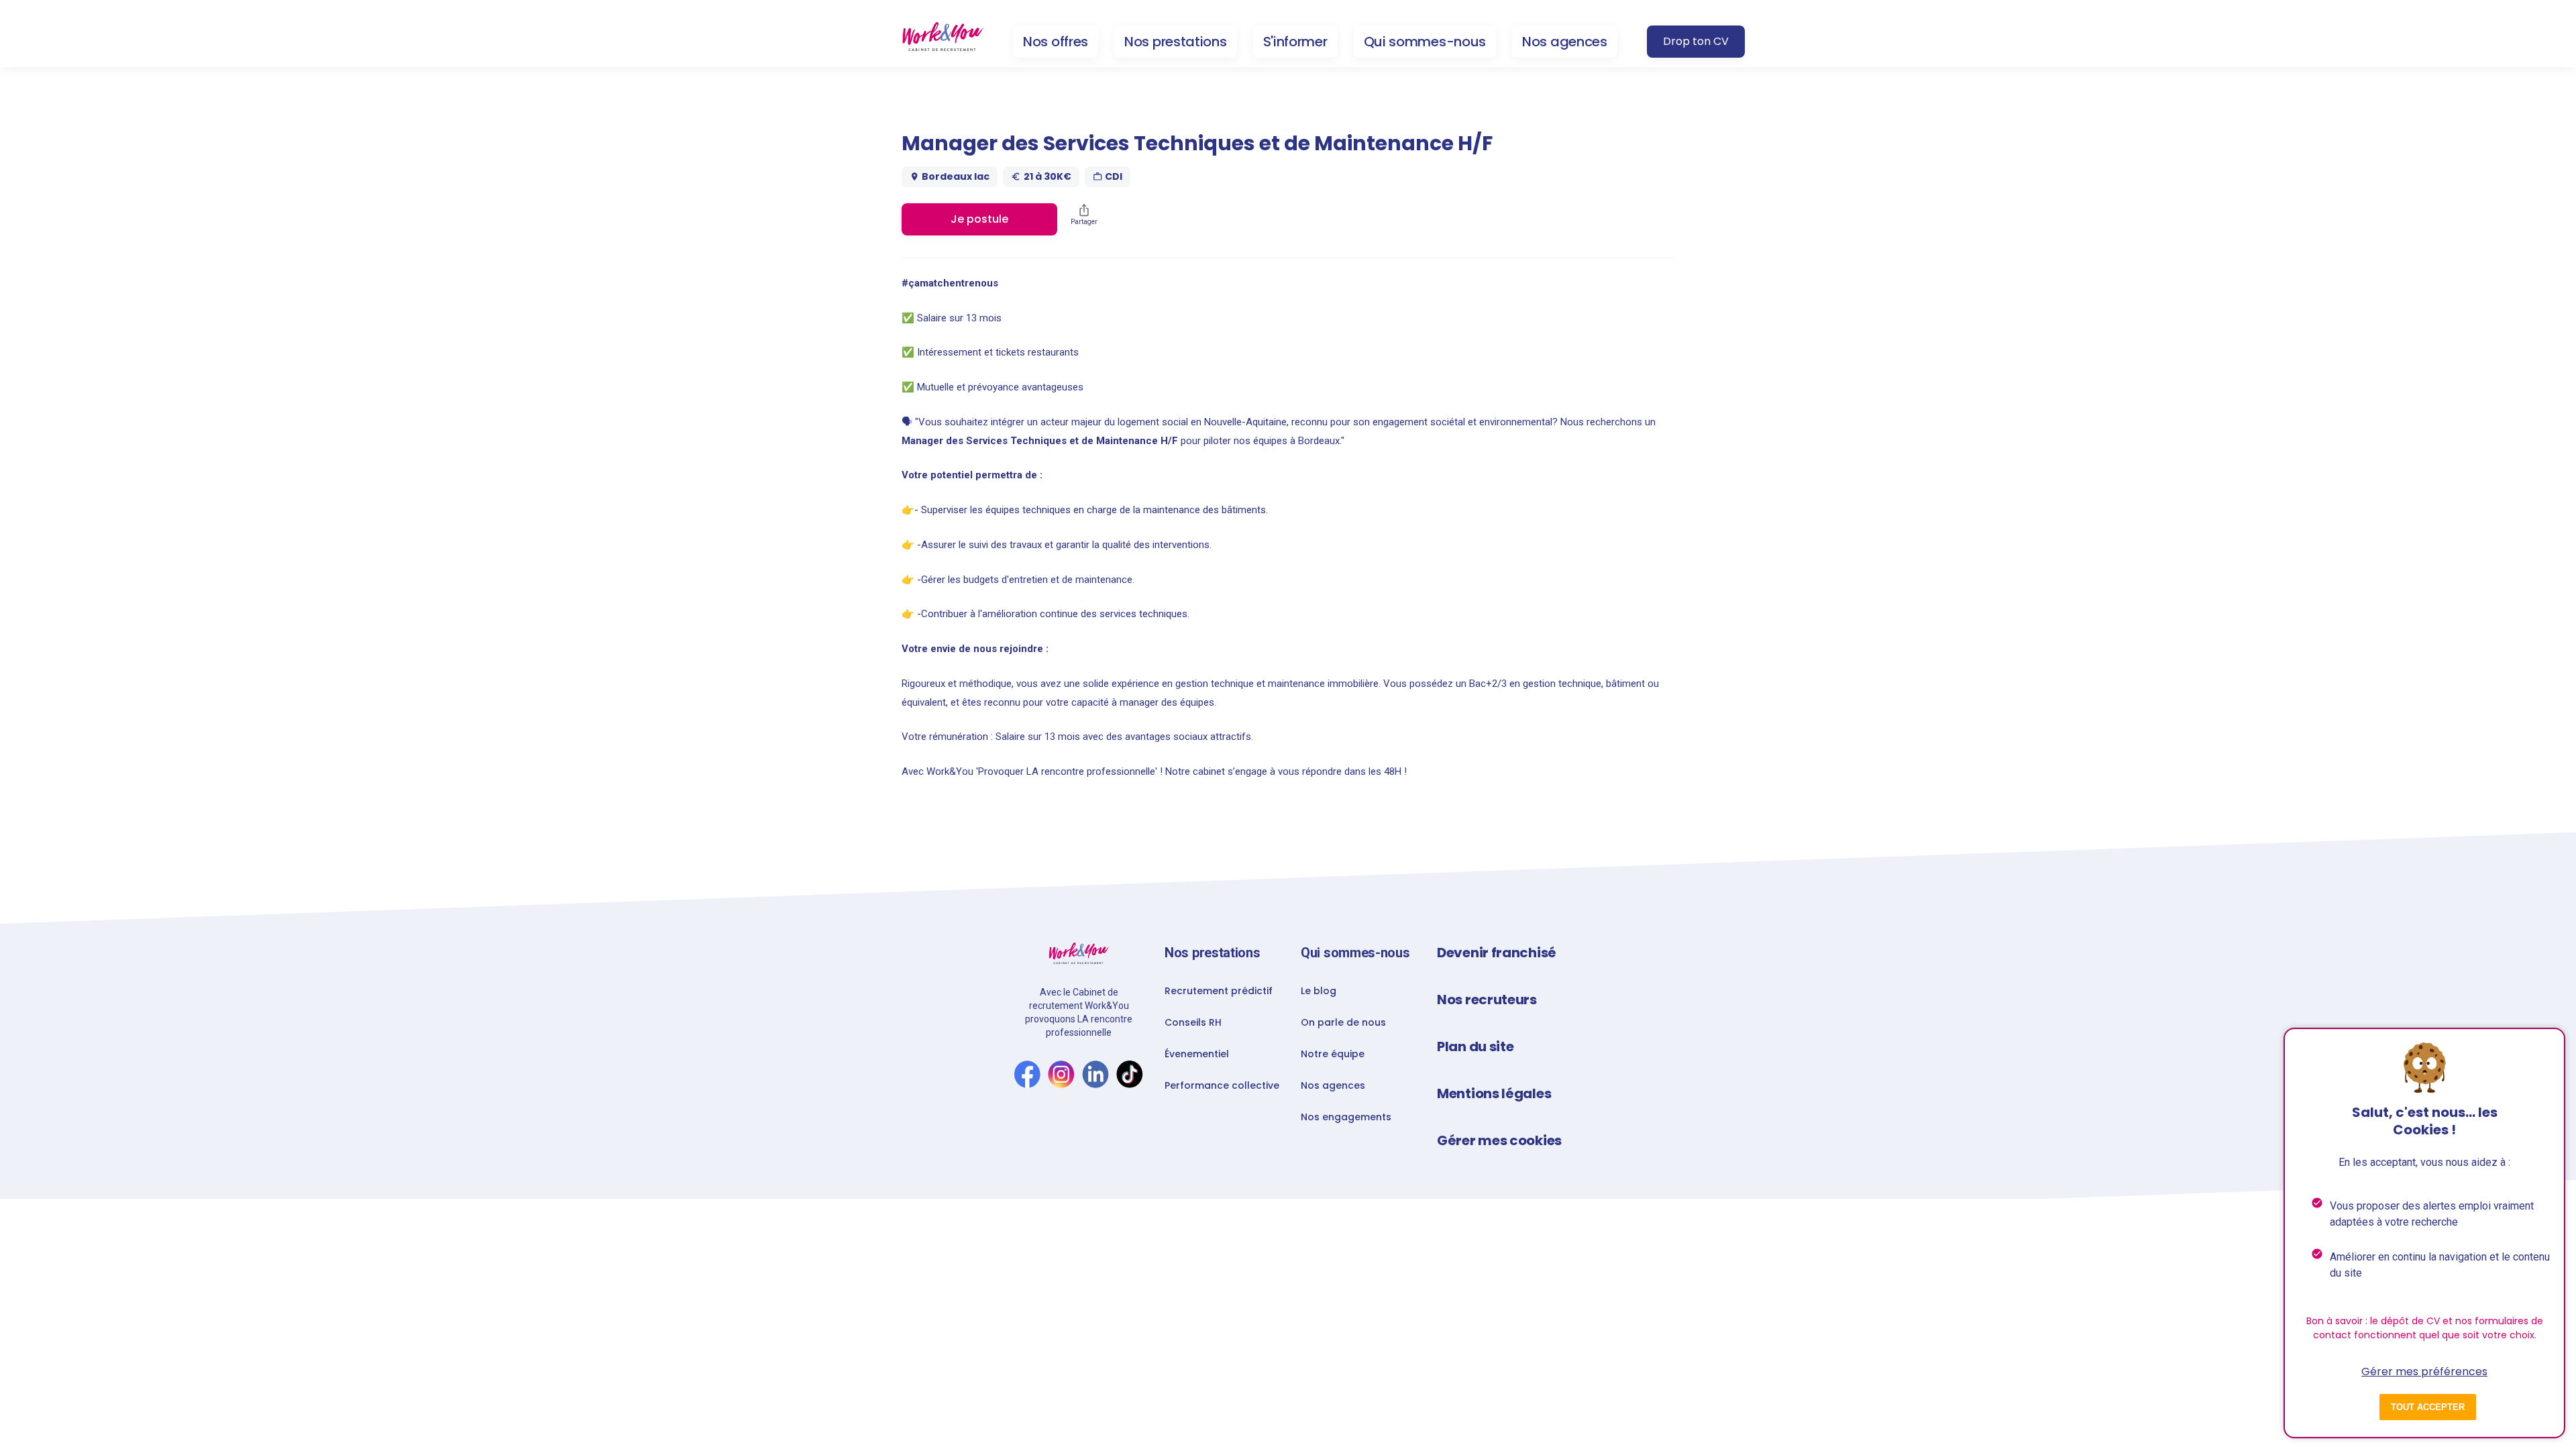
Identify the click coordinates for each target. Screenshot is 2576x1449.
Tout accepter (2428, 1407)
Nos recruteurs (1487, 1000)
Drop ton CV (1696, 41)
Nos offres (1056, 42)
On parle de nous (1343, 1022)
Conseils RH (1193, 1022)
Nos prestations (1176, 42)
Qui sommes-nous (1425, 42)
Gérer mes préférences (2424, 1372)
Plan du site (1475, 1046)
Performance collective (1222, 1085)
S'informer (1295, 42)
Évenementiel (1197, 1054)
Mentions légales (1494, 1093)
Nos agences (1565, 42)
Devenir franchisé (1497, 953)
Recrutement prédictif (1219, 991)
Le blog (1319, 991)
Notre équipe (1333, 1054)
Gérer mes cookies (1499, 1140)
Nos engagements (1346, 1117)
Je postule (979, 219)
